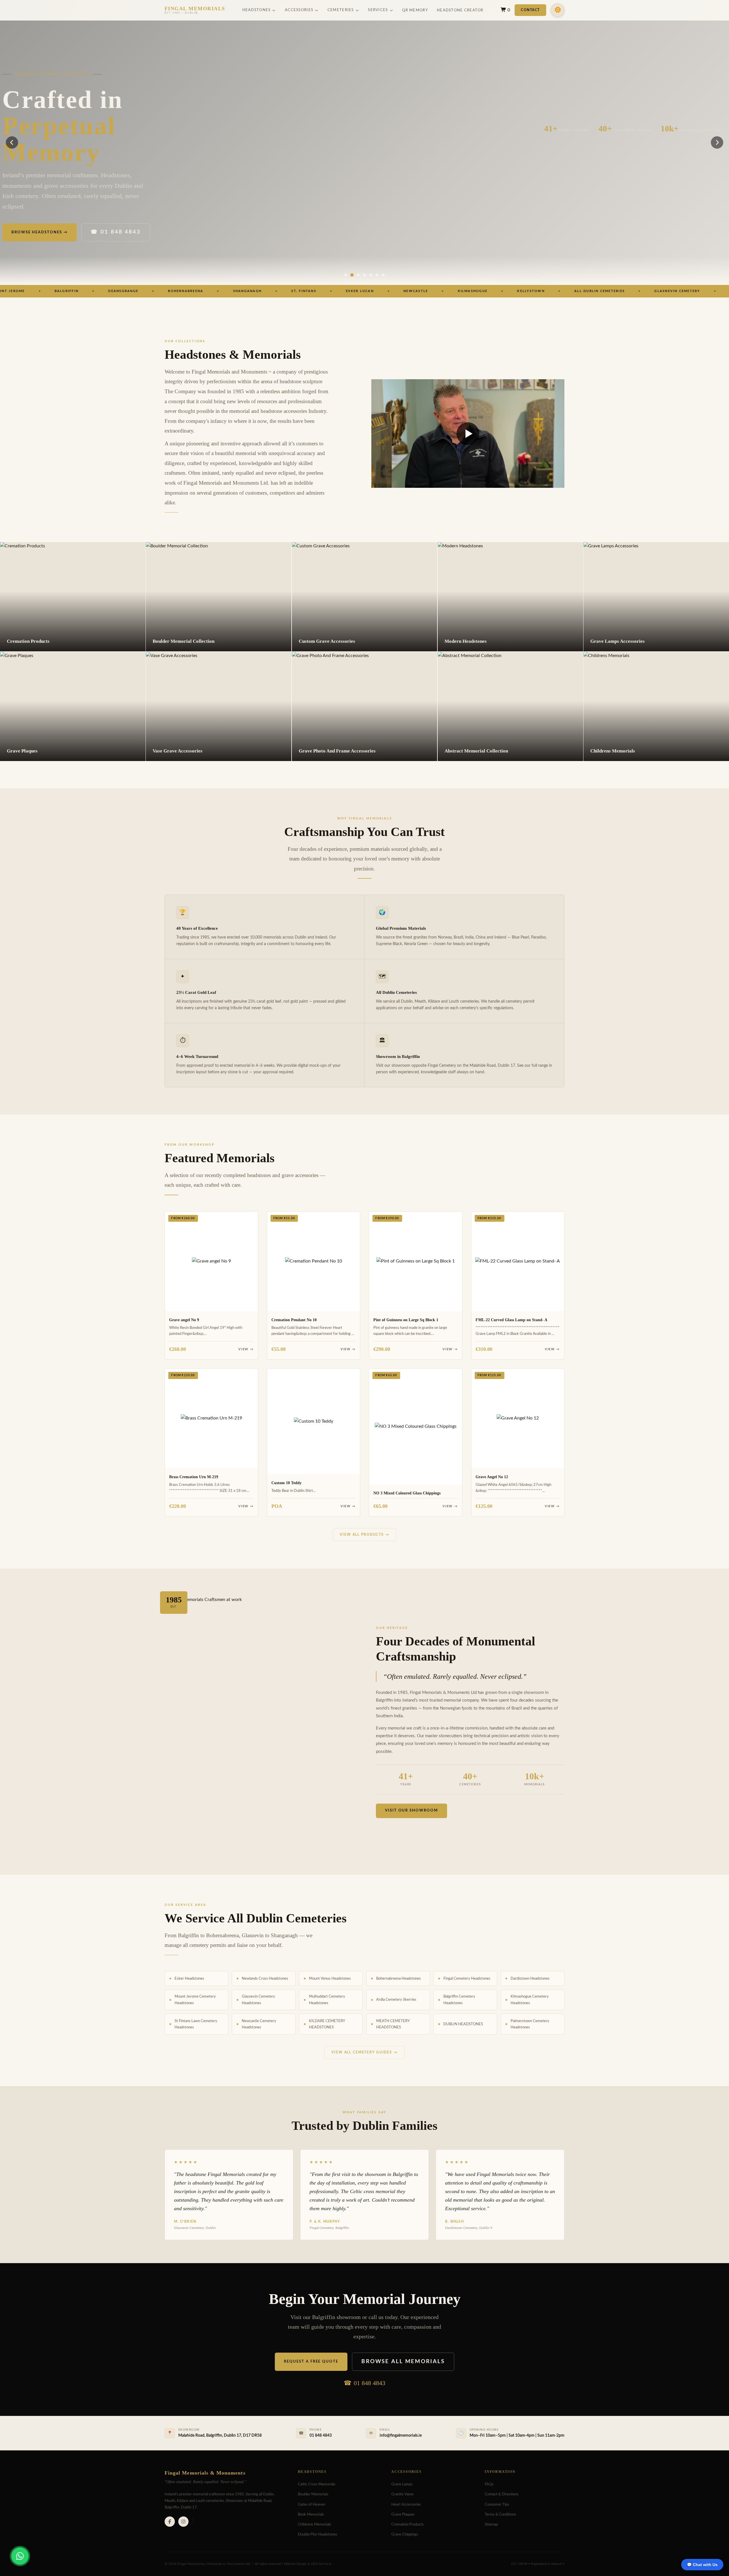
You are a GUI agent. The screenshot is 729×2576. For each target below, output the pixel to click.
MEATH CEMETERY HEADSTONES (393, 2024)
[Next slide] (717, 142)
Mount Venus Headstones (330, 1979)
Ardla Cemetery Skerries (396, 2000)
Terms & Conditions (500, 2514)
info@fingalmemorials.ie (401, 2436)
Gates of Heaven (312, 2504)
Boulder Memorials (313, 2494)
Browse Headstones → (39, 232)
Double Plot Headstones (318, 2534)
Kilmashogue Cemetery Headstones (530, 2000)
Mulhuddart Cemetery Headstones (327, 2000)
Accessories (299, 10)
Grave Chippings (405, 2534)
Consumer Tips (497, 2504)
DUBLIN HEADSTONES (463, 2024)
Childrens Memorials (315, 2524)
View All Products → (364, 1535)
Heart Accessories (406, 2504)
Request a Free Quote (311, 2361)
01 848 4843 (369, 2383)
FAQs (489, 2484)
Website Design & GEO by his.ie (308, 2564)
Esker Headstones (189, 1979)
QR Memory (415, 10)
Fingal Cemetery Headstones (467, 1979)
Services (378, 10)
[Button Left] (346, 275)
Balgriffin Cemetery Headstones (459, 2000)
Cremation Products (407, 2524)
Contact (530, 10)
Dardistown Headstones (530, 1979)
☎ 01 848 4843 (115, 232)
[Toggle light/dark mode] (558, 10)
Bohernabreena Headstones (399, 1979)
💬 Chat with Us (702, 2565)
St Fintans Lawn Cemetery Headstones (196, 2024)
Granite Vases (403, 2494)
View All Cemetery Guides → (364, 2052)
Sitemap (491, 2524)
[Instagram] (183, 2522)
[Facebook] (170, 2522)
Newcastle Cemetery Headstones (259, 2024)
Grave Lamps (402, 2484)
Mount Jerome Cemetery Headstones (195, 2000)
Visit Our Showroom (411, 1810)
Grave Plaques (403, 2514)
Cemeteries (341, 10)
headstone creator (460, 10)
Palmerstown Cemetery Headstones (530, 2024)
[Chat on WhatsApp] (20, 2556)
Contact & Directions (502, 2494)
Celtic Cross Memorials (317, 2484)
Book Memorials (311, 2514)
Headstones (257, 10)
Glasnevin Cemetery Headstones (258, 2000)
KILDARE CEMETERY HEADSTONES (327, 2024)
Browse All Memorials (403, 2362)
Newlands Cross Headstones (265, 1979)
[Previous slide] (12, 142)
